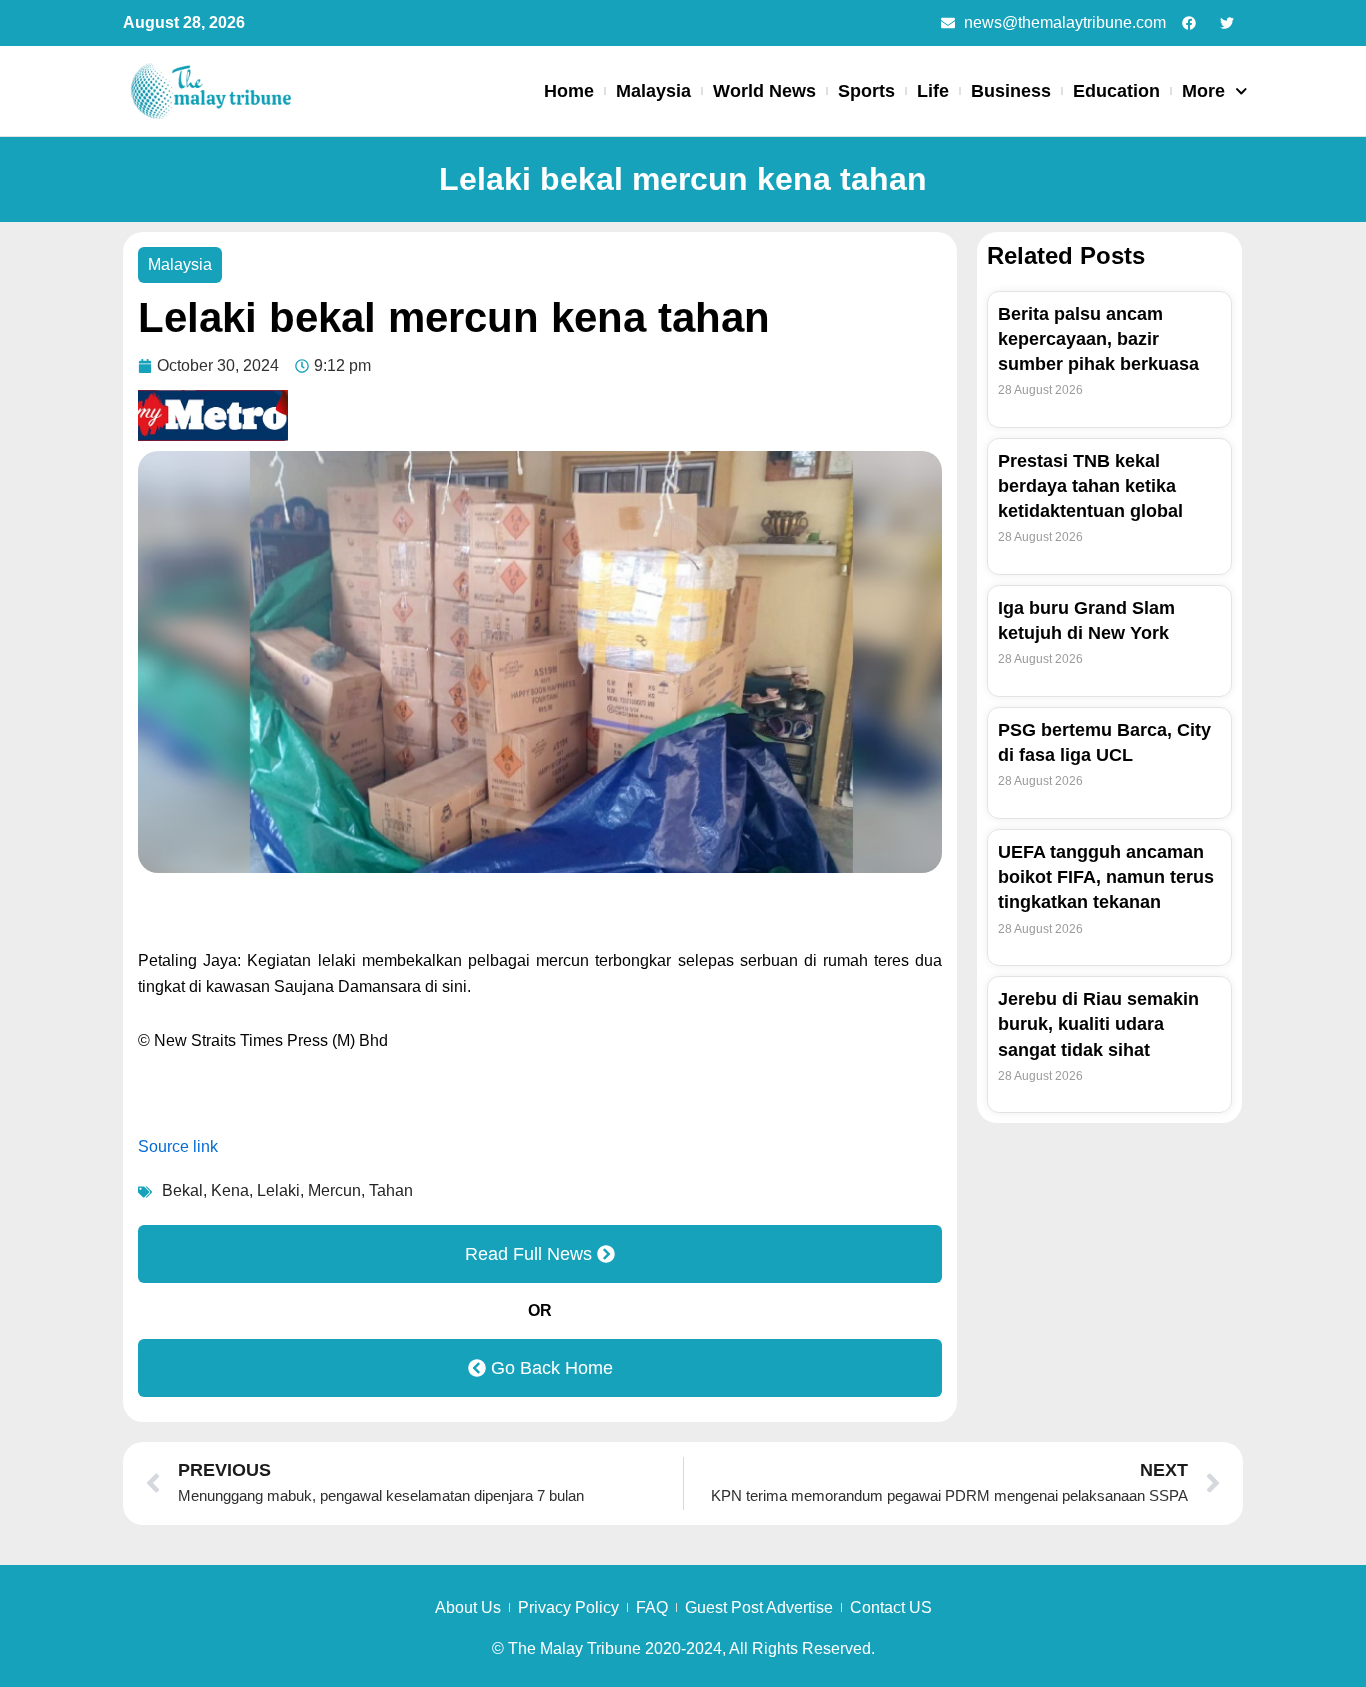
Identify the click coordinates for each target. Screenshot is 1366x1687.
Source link (178, 1146)
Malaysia (653, 91)
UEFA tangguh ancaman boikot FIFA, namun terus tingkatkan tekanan (1106, 877)
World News (764, 91)
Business (1011, 91)
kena (230, 1190)
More (1203, 91)
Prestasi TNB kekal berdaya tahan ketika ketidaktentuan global (1090, 486)
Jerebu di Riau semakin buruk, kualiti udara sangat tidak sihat (1098, 1024)
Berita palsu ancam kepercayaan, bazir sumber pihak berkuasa (1098, 339)
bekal (182, 1190)
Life (933, 91)
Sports (866, 91)
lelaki (278, 1190)
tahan (391, 1190)
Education (1116, 91)
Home (569, 91)
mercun (334, 1190)
